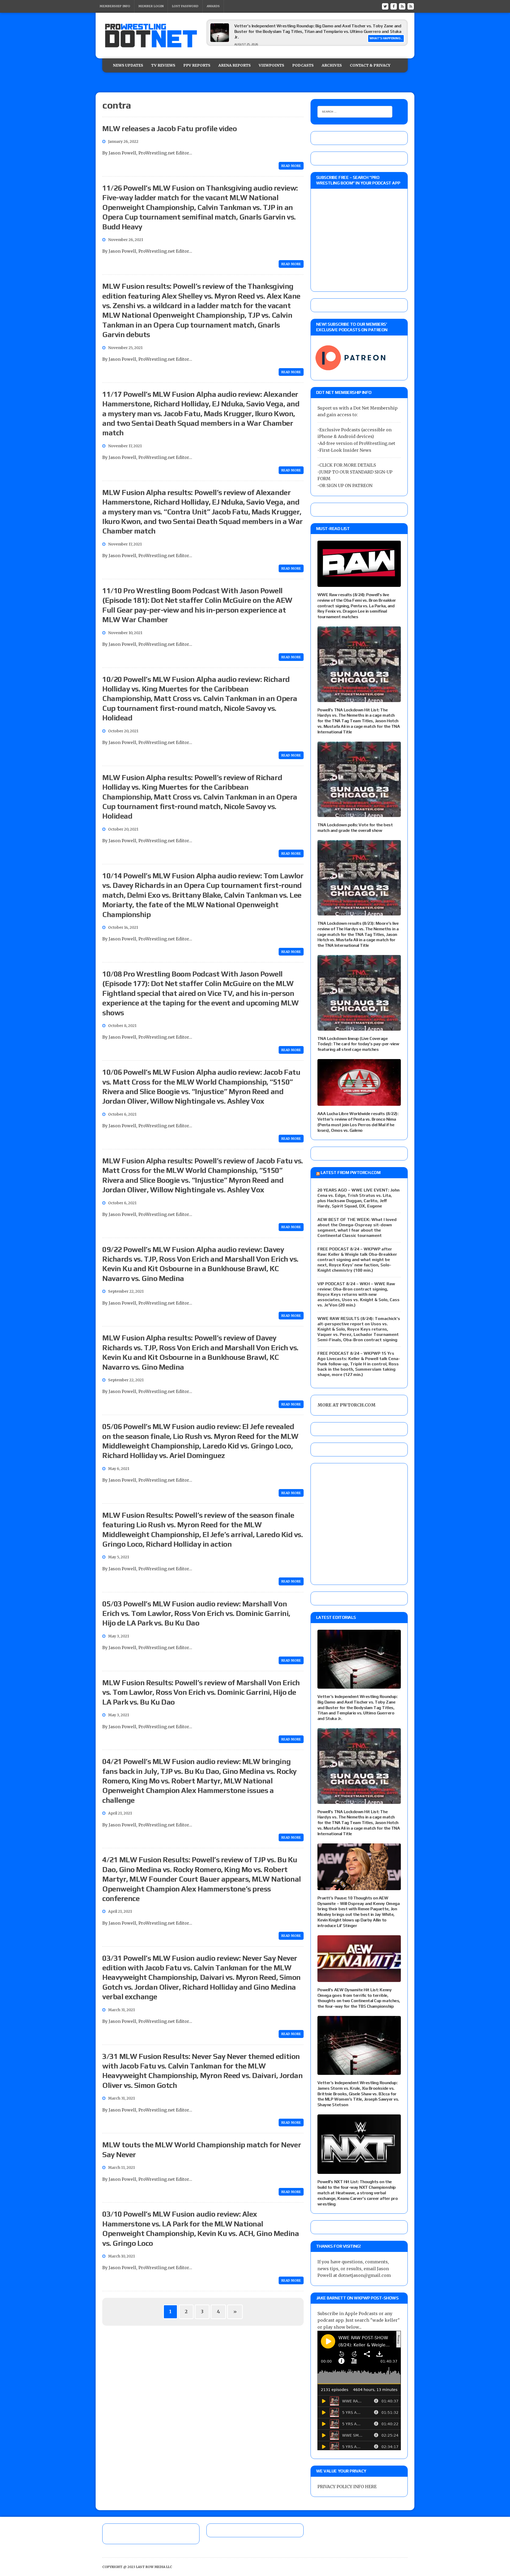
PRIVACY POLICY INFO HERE (347, 2487)
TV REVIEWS (163, 65)
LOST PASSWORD (185, 6)
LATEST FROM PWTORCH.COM (350, 1173)
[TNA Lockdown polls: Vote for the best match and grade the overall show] (359, 813)
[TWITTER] (385, 6)
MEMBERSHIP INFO (115, 6)
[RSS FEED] (402, 6)
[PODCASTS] (411, 6)
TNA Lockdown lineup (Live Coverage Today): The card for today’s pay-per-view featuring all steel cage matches (358, 1044)
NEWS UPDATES (128, 65)
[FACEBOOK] (394, 6)
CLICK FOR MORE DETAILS (348, 465)
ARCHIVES (332, 65)
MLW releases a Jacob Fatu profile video (169, 128)
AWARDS (213, 6)
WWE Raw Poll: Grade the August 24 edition (276, 29)
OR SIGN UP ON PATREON (346, 485)
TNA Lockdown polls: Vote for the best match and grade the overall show (355, 828)
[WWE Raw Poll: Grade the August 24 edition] (220, 43)
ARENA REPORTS (235, 65)
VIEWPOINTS (271, 65)
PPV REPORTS (197, 65)
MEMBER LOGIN (151, 6)
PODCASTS (303, 65)
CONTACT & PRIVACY (370, 65)
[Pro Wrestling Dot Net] (151, 36)
